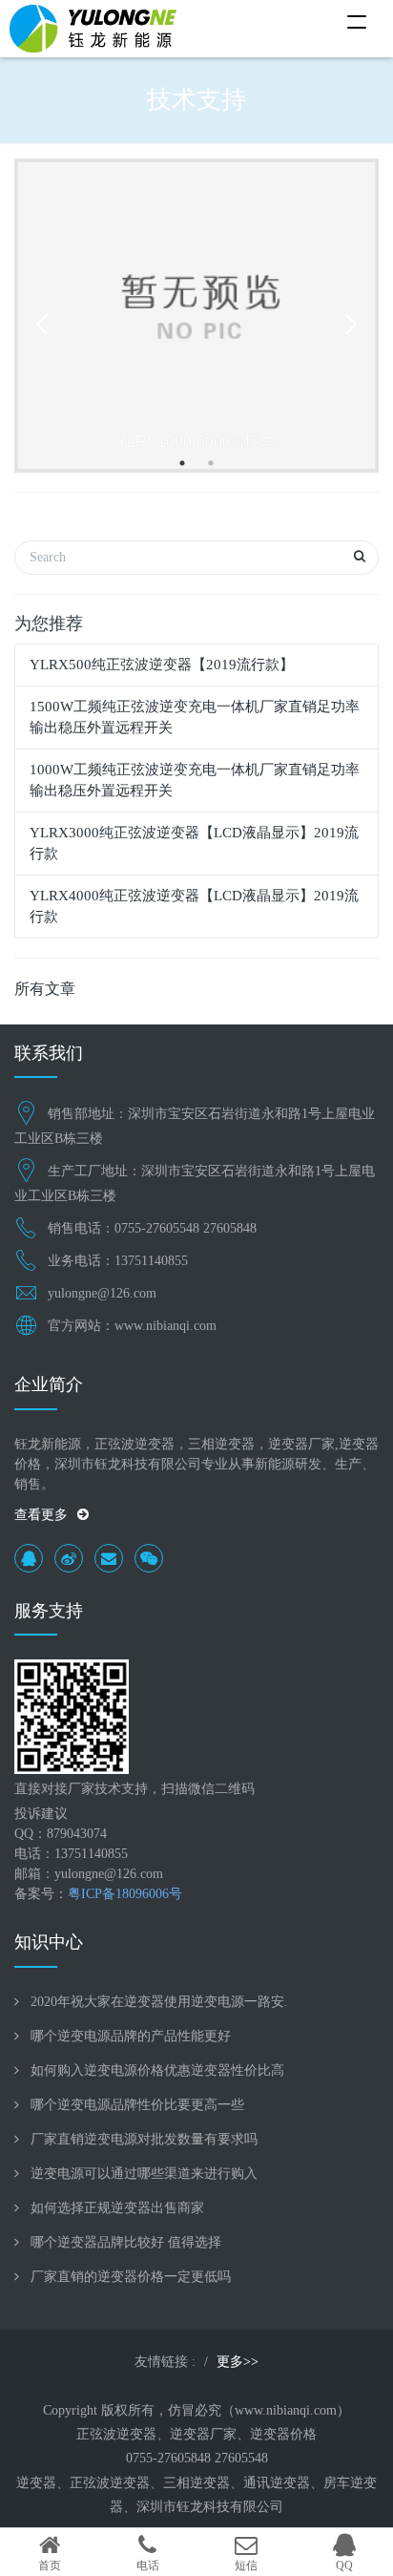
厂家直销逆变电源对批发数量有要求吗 (144, 2139)
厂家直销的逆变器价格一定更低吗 (131, 2277)
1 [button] (182, 463)
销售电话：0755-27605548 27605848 (152, 1228)
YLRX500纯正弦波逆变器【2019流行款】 (162, 665)
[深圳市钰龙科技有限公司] (93, 29)
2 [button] (211, 463)
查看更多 (41, 1515)
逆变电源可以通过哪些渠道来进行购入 (144, 2174)
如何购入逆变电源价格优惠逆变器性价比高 (157, 2070)
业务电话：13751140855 (118, 1261)
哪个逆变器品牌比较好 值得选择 (126, 2242)
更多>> (238, 2362)
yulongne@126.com (102, 1293)
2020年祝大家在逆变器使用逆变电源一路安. (159, 2002)
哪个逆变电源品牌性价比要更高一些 (137, 2105)
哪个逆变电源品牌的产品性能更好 (131, 2036)
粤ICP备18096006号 (125, 1894)
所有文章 (45, 989)
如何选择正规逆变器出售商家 (117, 2208)
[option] (196, 316)
